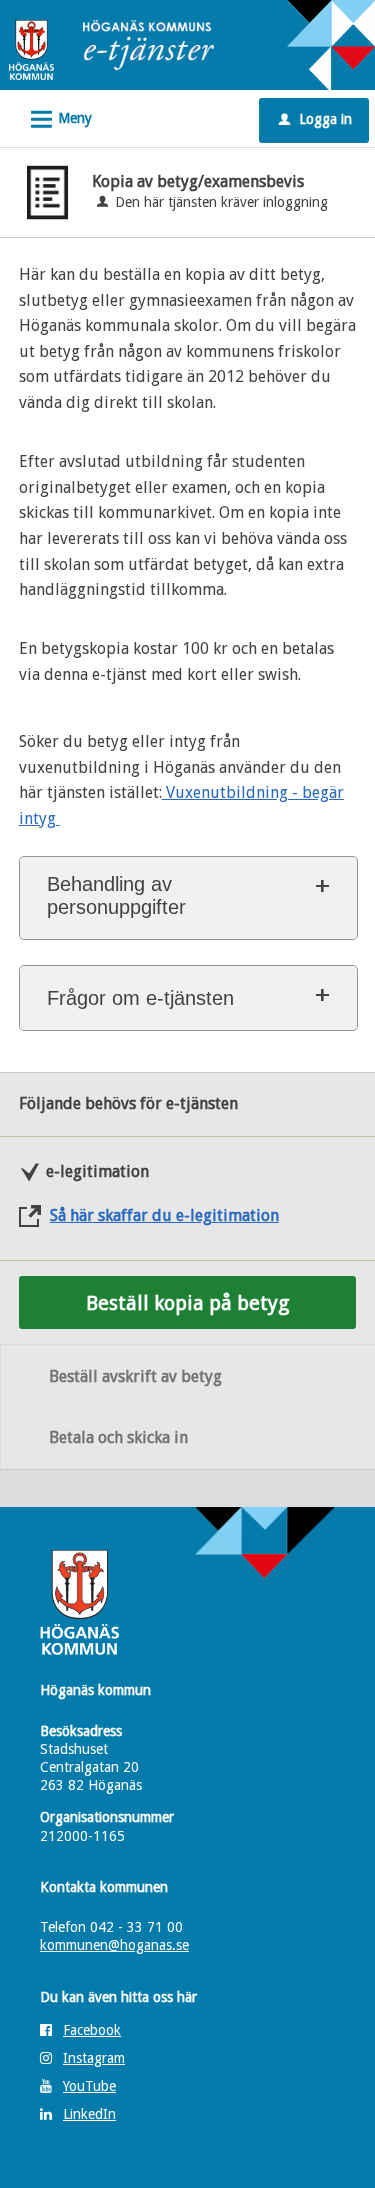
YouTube (89, 2086)
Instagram (94, 2058)
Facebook (92, 2030)
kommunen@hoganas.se (114, 1945)
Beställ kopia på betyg (187, 1303)
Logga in (315, 119)
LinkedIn (89, 2114)
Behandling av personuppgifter (116, 895)
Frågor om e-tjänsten (140, 998)
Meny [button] (58, 119)
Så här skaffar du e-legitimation (164, 1215)
